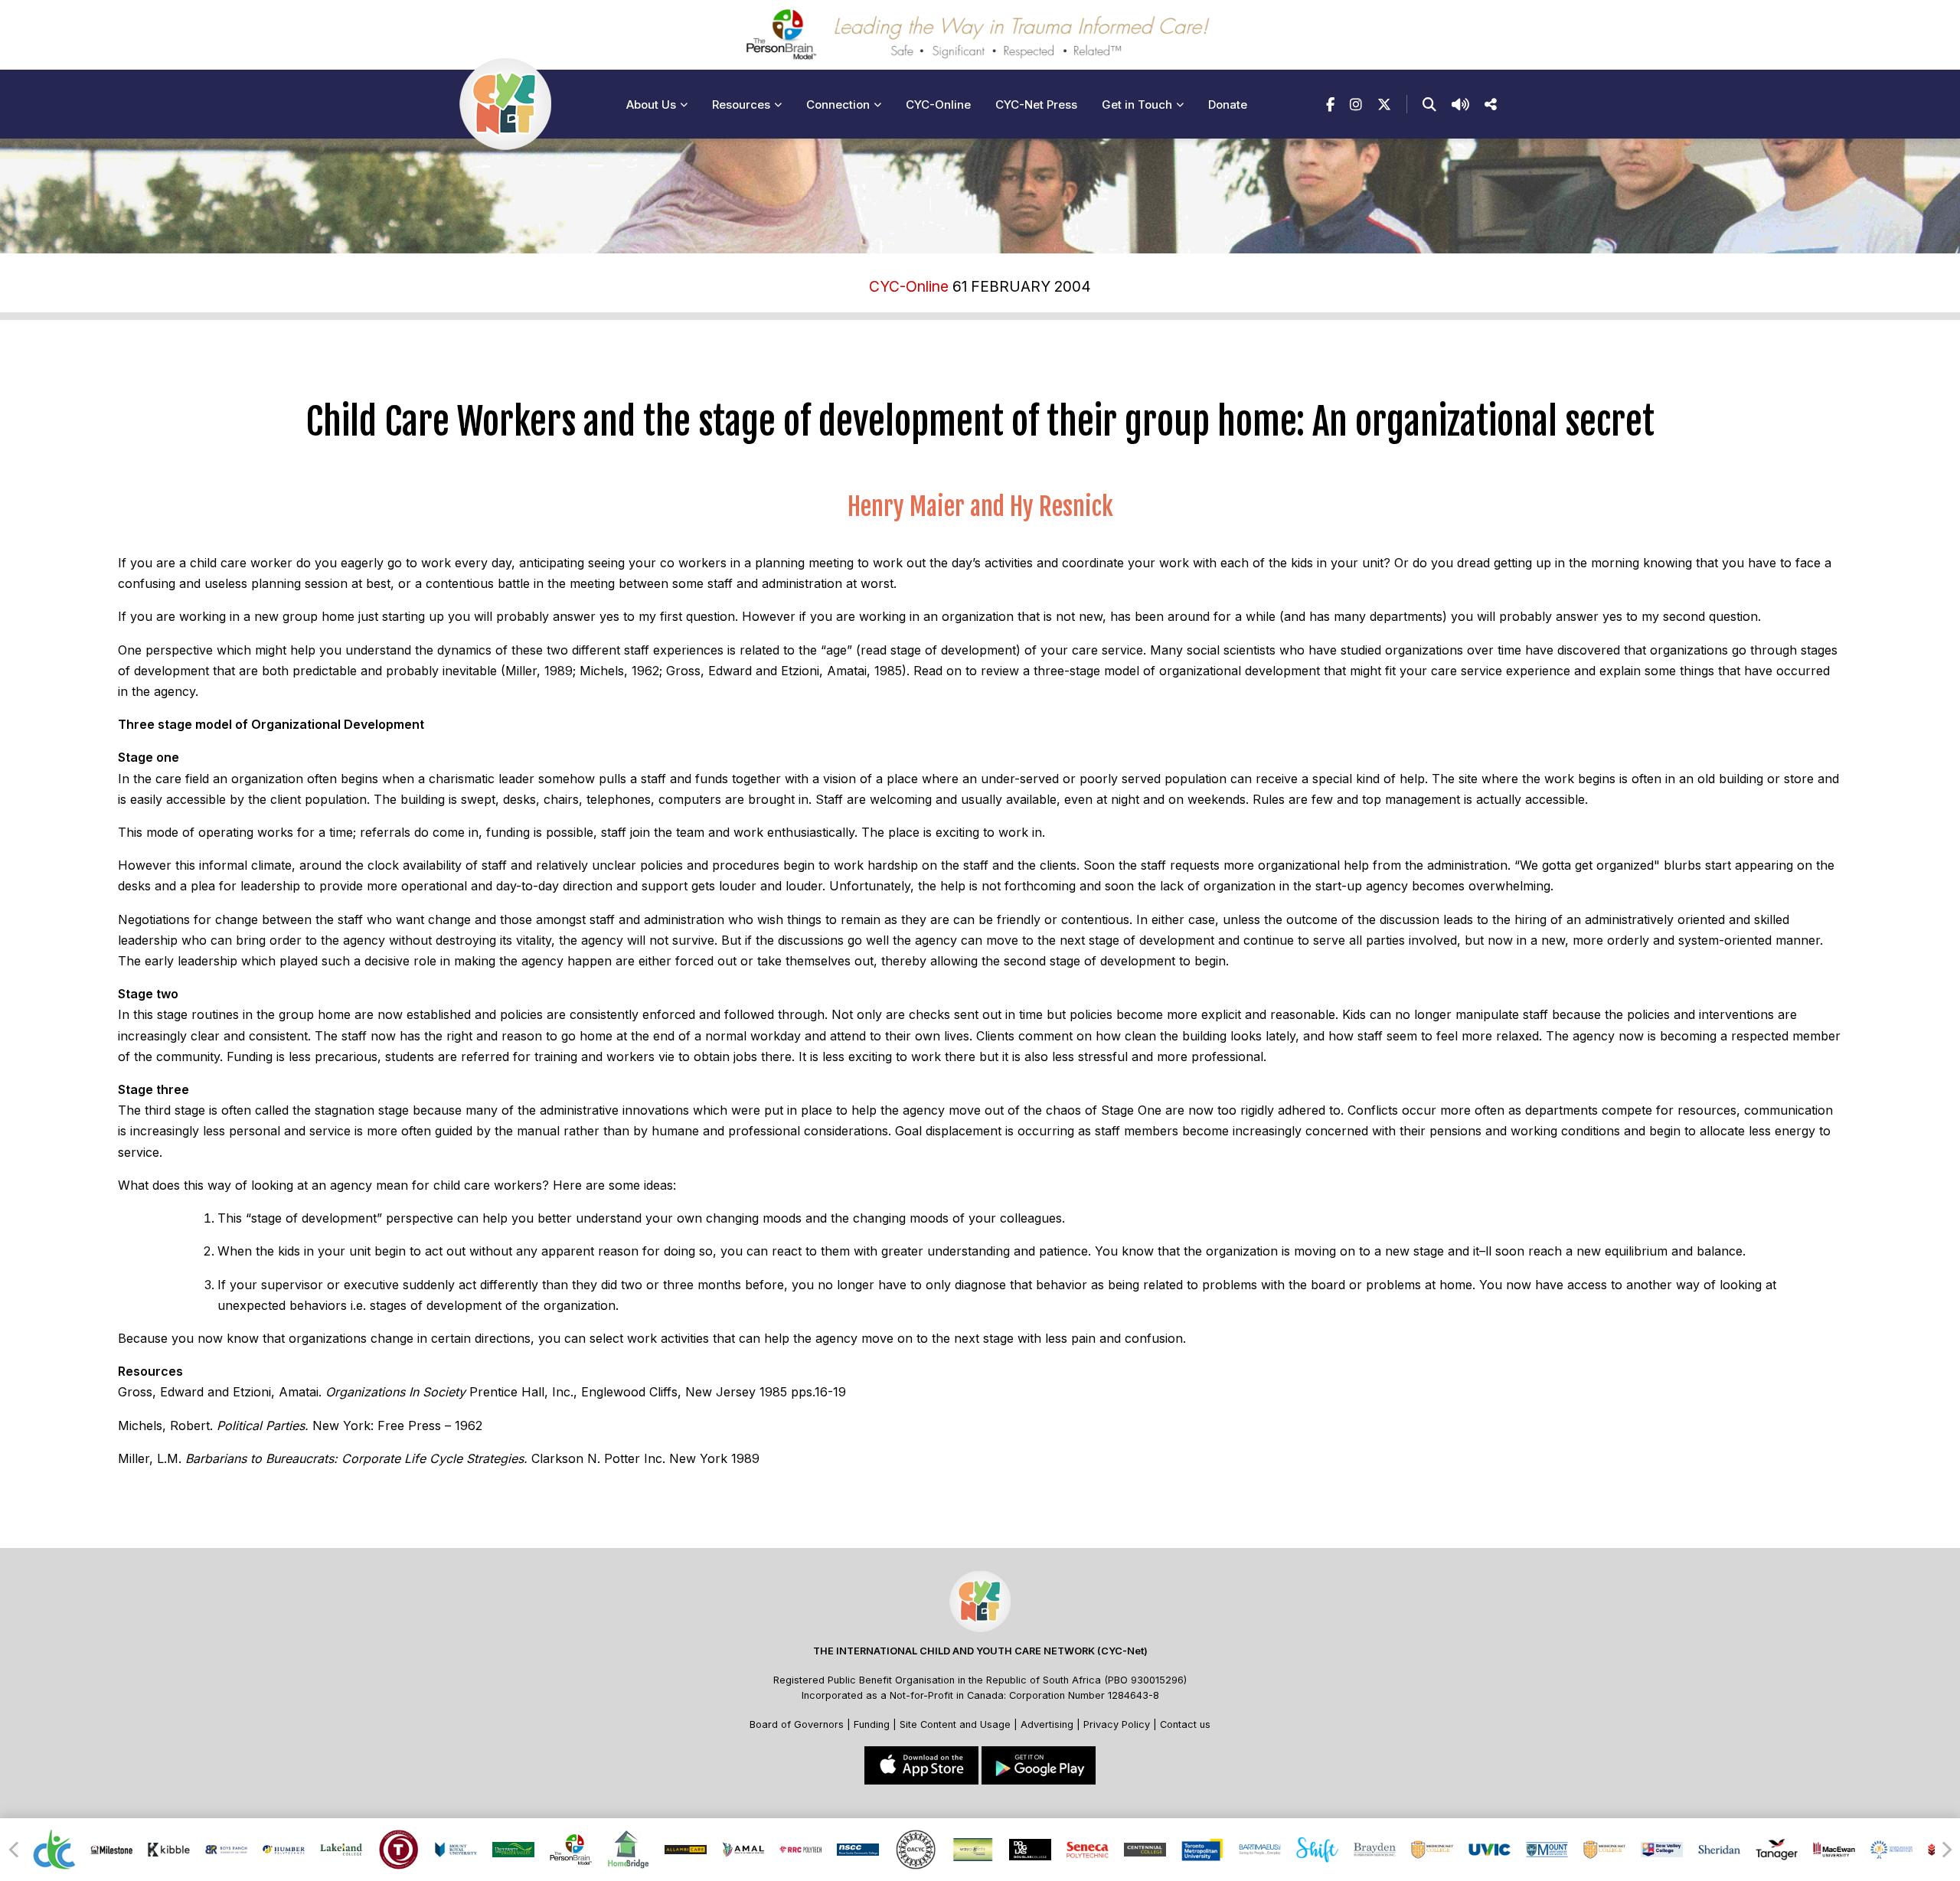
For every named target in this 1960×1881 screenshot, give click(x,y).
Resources (741, 104)
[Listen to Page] (1460, 104)
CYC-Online (938, 104)
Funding (872, 1724)
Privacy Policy (1117, 1724)
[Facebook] (1330, 104)
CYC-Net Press (1036, 104)
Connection (838, 104)
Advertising (1049, 1724)
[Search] (1429, 104)
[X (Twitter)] (1384, 104)
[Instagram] (1356, 104)
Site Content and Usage (955, 1724)
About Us (651, 104)
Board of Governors (797, 1724)
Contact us (1185, 1724)
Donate (1228, 104)
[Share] (1491, 104)
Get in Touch (1137, 104)
